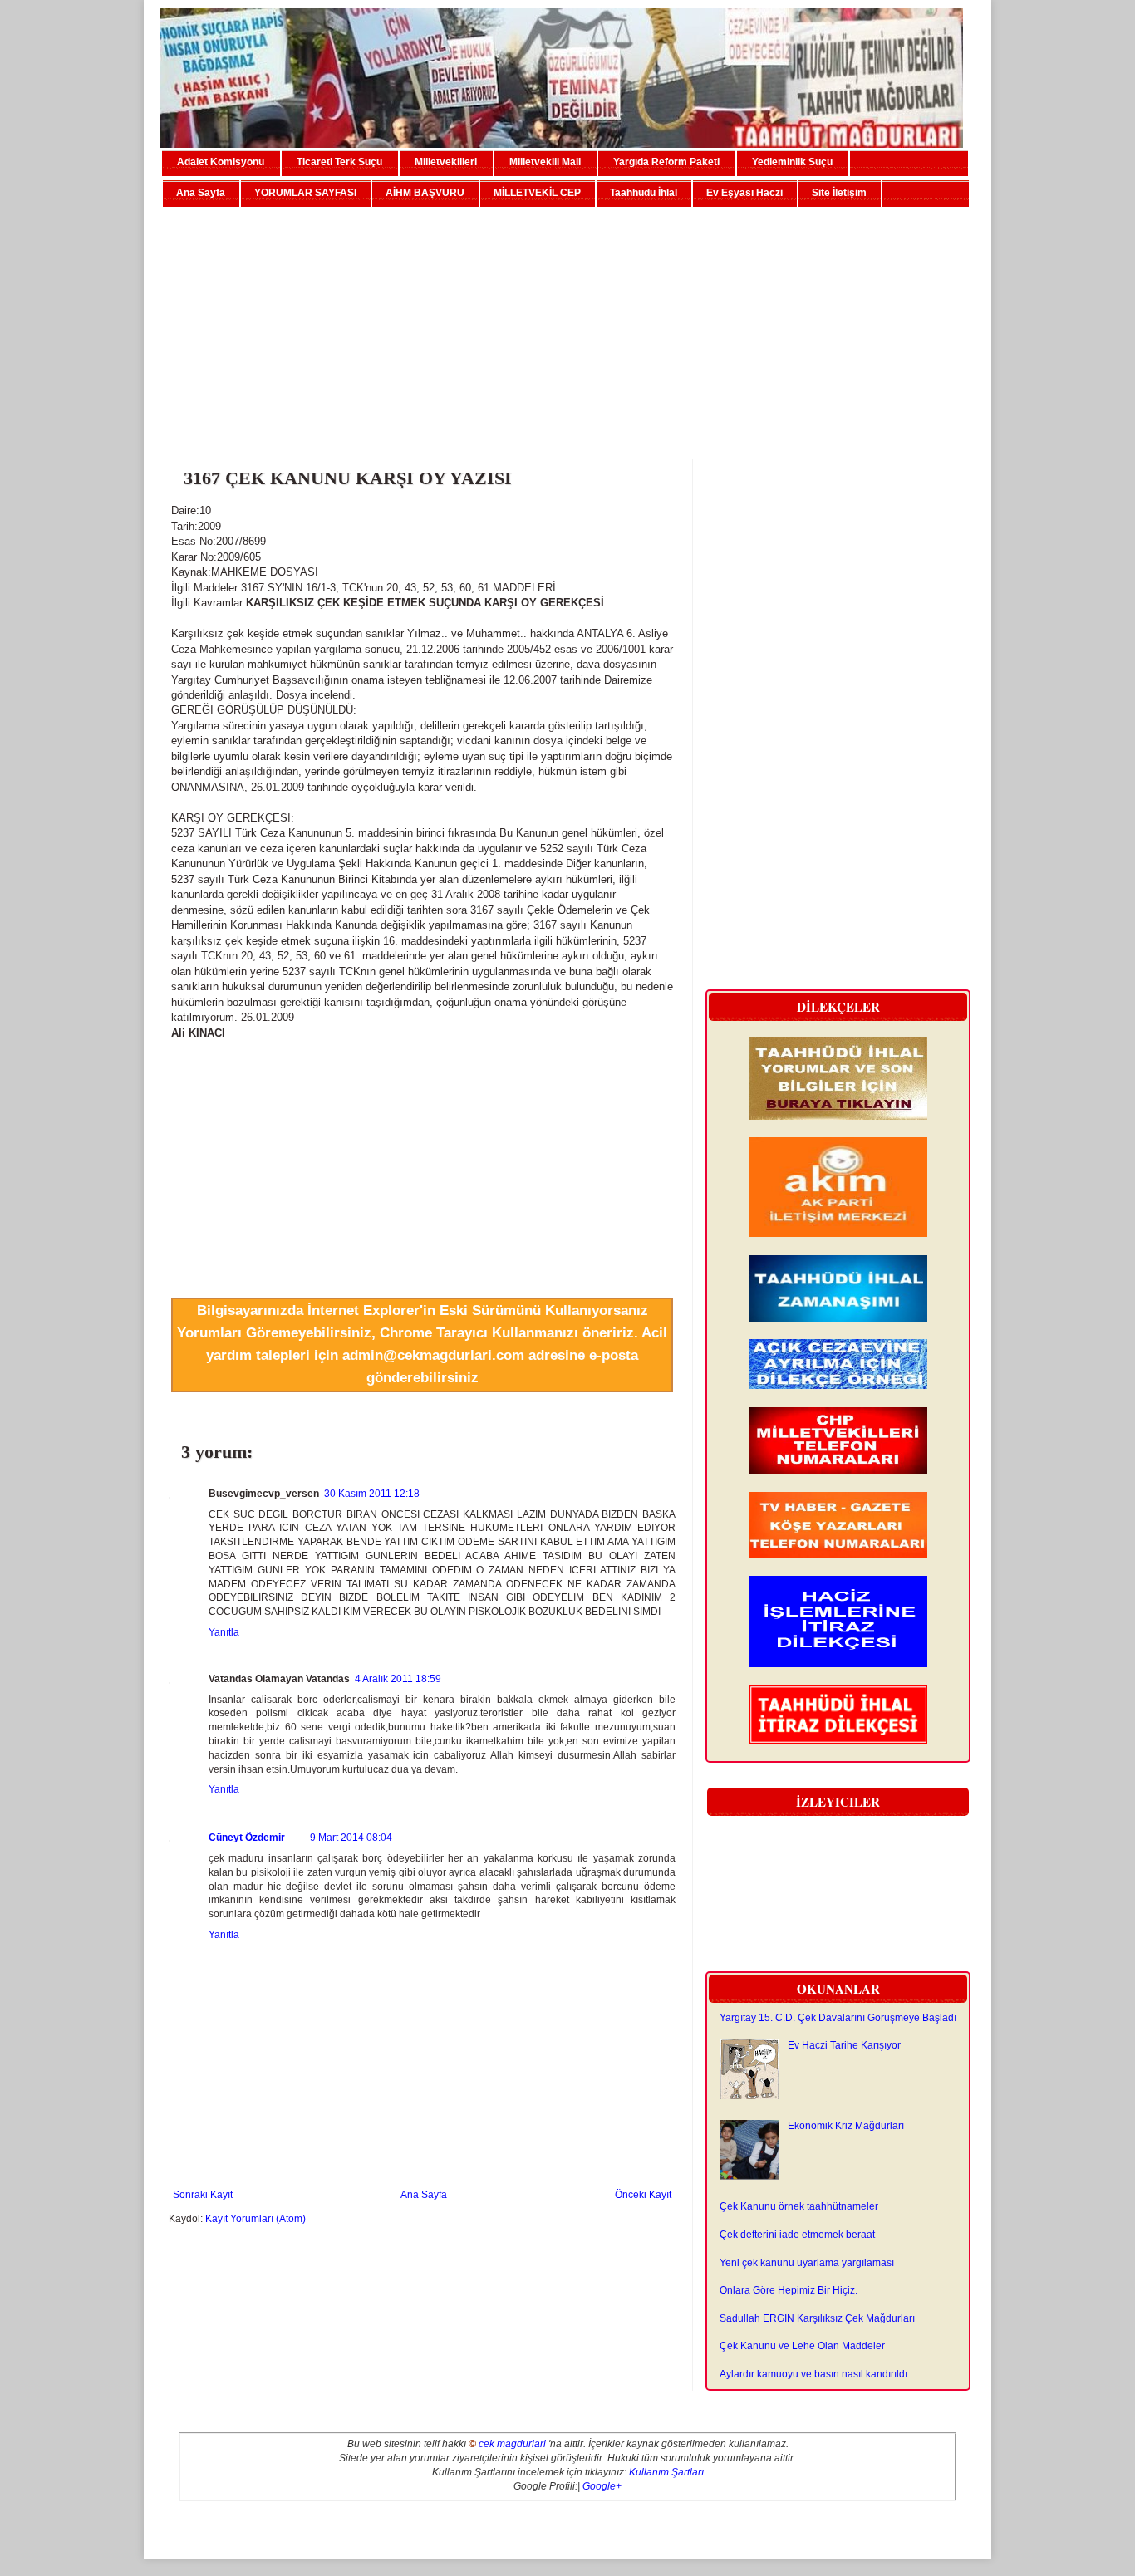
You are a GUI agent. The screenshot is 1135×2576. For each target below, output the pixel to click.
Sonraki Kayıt (203, 2195)
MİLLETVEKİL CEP (537, 193)
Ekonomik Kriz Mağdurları (846, 2126)
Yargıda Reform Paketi (666, 162)
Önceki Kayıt (643, 2195)
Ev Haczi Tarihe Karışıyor (844, 2045)
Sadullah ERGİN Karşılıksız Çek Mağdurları (817, 2318)
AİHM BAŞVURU (425, 193)
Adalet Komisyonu (221, 162)
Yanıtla (224, 1632)
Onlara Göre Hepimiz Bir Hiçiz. (789, 2290)
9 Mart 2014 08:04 (351, 1838)
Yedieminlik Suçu (792, 162)
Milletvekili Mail (545, 162)
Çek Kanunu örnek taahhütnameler (799, 2206)
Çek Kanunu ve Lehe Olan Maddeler (802, 2346)
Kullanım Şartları (666, 2472)
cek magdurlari (512, 2444)
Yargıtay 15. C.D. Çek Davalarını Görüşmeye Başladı (838, 2018)
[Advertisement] (567, 326)
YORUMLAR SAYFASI (305, 193)
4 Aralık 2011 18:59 (398, 1679)
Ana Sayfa (201, 193)
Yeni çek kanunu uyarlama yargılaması (807, 2263)
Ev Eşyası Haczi (744, 193)
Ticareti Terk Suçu (339, 162)
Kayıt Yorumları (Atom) (255, 2219)
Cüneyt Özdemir (247, 1838)
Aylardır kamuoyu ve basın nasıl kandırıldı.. (816, 2374)
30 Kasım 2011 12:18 (372, 1494)
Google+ (602, 2486)
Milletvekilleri (446, 162)
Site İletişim (839, 193)
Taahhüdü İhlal (644, 193)
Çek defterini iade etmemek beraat (797, 2235)
